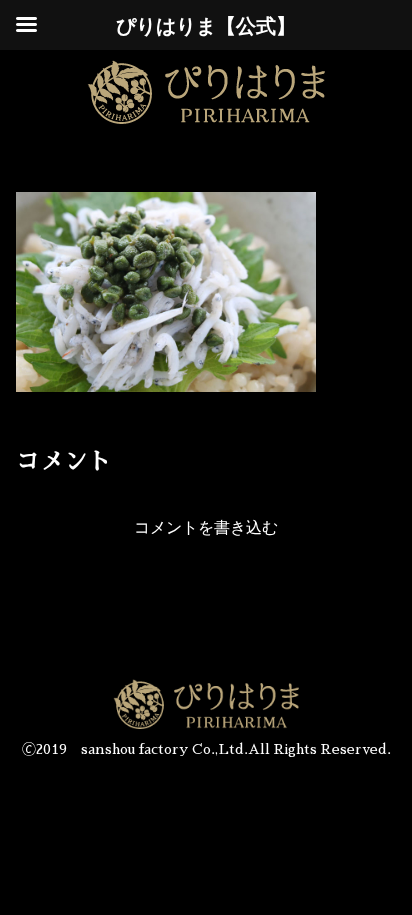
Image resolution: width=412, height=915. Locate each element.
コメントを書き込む (206, 527)
